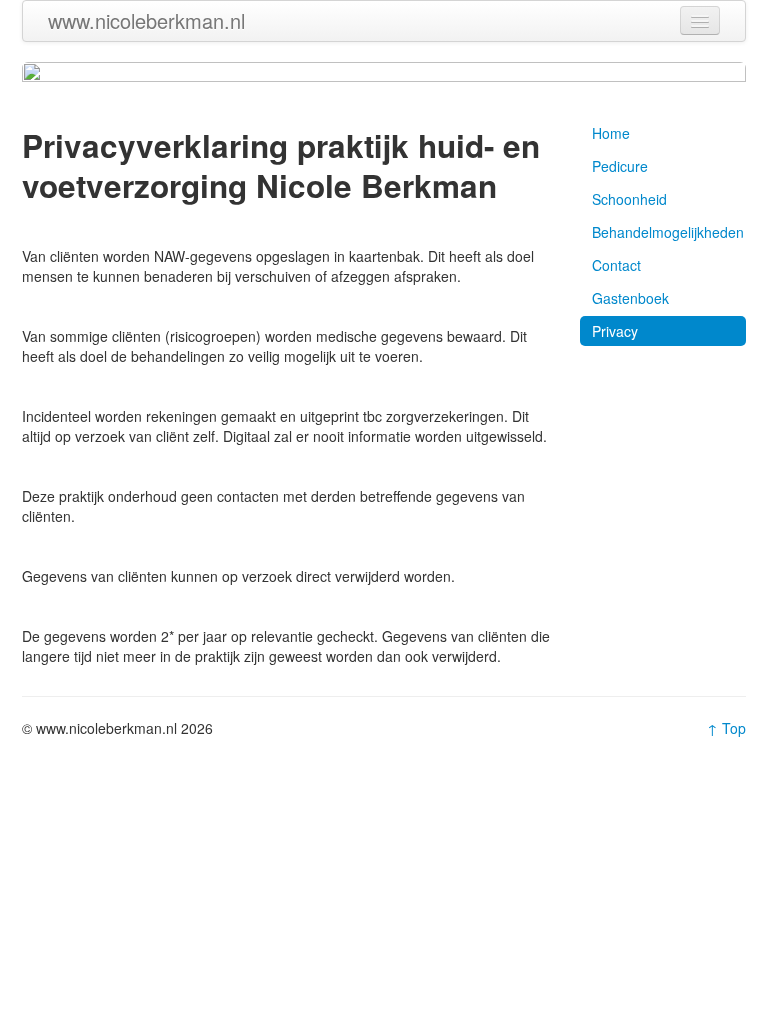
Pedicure (620, 166)
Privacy (615, 331)
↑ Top (726, 728)
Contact (616, 265)
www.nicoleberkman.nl (146, 20)
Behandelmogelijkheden (668, 232)
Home (611, 133)
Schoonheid (629, 199)
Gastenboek (630, 298)
